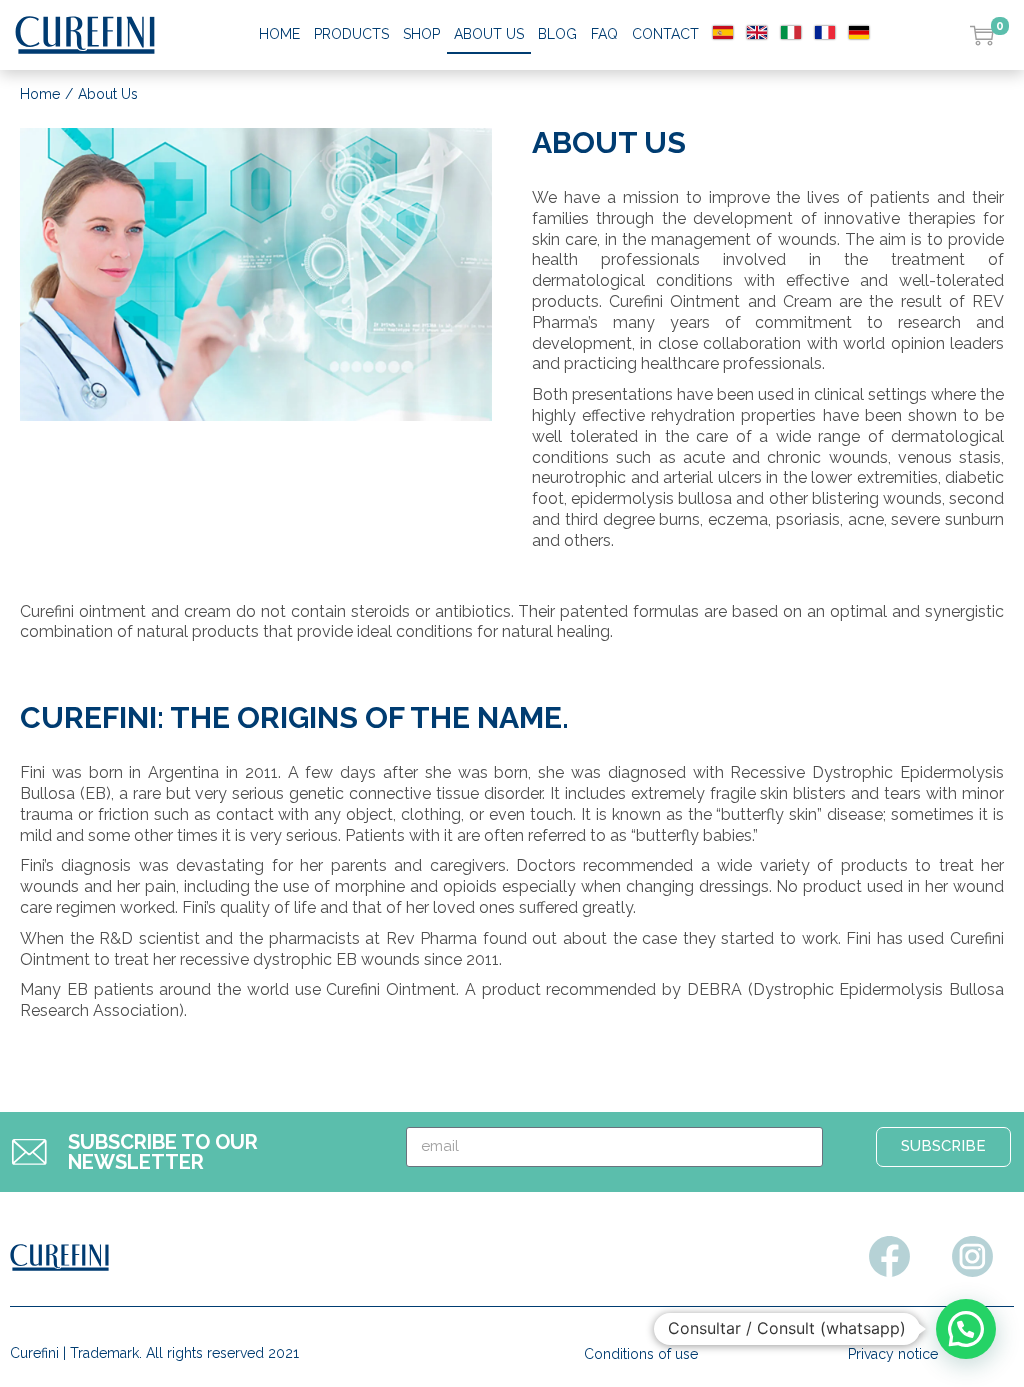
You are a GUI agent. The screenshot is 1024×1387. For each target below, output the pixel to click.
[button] (966, 1329)
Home (40, 94)
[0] (982, 35)
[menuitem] (723, 34)
